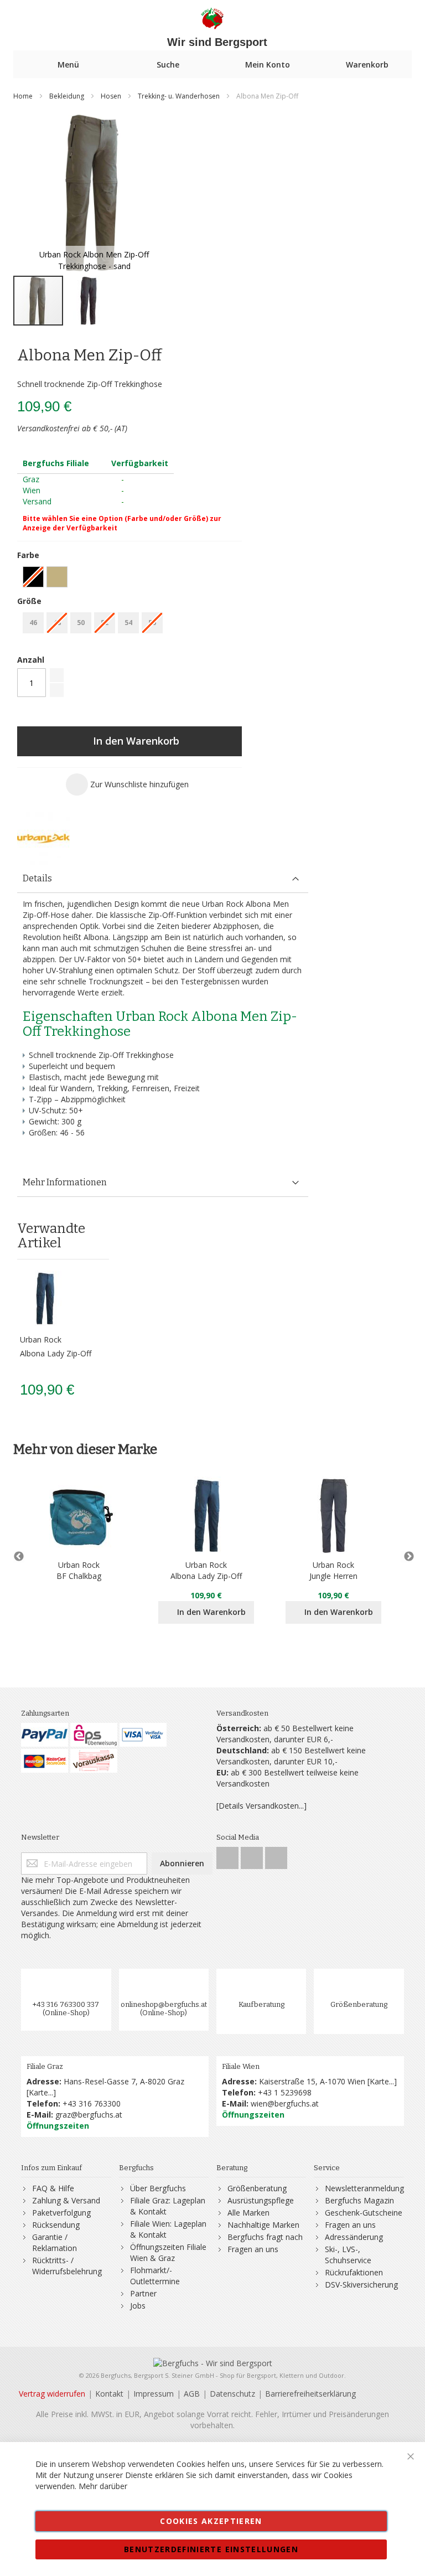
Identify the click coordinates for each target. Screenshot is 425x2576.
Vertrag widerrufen (52, 2394)
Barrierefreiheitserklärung (310, 2394)
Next (406, 1557)
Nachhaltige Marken (263, 2225)
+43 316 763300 (92, 2103)
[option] (57, 577)
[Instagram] (253, 1855)
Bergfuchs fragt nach (265, 2237)
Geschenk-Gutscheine (364, 2213)
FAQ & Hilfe (53, 2188)
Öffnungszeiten (58, 2126)
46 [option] (33, 623)
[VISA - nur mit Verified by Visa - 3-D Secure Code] (143, 1735)
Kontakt (109, 2394)
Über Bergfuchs (158, 2188)
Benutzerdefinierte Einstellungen (211, 2549)
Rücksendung (56, 2225)
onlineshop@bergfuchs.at (164, 2004)
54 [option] (128, 623)
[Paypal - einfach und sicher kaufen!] (45, 1735)
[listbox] (129, 578)
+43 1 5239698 (285, 2092)
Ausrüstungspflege (261, 2200)
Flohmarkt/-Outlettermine (155, 2276)
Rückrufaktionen (354, 2272)
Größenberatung (359, 2004)
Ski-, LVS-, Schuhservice (348, 2255)
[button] (89, 301)
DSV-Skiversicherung (361, 2285)
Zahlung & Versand (66, 2200)
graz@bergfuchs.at (89, 2115)
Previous (19, 1557)
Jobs (138, 2306)
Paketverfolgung (61, 2213)
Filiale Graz (45, 2066)
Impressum (154, 2394)
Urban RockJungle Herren (333, 1570)
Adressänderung (354, 2237)
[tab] (163, 879)
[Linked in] (276, 1855)
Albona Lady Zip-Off (56, 1353)
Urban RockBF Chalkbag (79, 1570)
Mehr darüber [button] (103, 2486)
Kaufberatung (261, 2004)
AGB (192, 2394)
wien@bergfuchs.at (285, 2103)
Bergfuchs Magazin (359, 2200)
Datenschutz (232, 2394)
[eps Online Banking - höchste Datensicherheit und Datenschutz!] (94, 1735)
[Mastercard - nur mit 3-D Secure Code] (45, 1761)
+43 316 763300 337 (66, 2004)
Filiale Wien (241, 2066)
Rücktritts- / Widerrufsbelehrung (67, 2266)
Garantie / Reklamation (55, 2242)
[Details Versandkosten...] (261, 1806)
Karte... (41, 2092)
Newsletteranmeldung (364, 2188)
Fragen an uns (253, 2249)
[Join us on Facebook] (229, 1855)
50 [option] (81, 623)
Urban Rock (41, 1339)
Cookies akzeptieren (211, 2521)
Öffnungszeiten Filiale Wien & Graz (168, 2252)
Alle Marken (248, 2213)
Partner (143, 2293)
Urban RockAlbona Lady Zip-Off (206, 1570)
